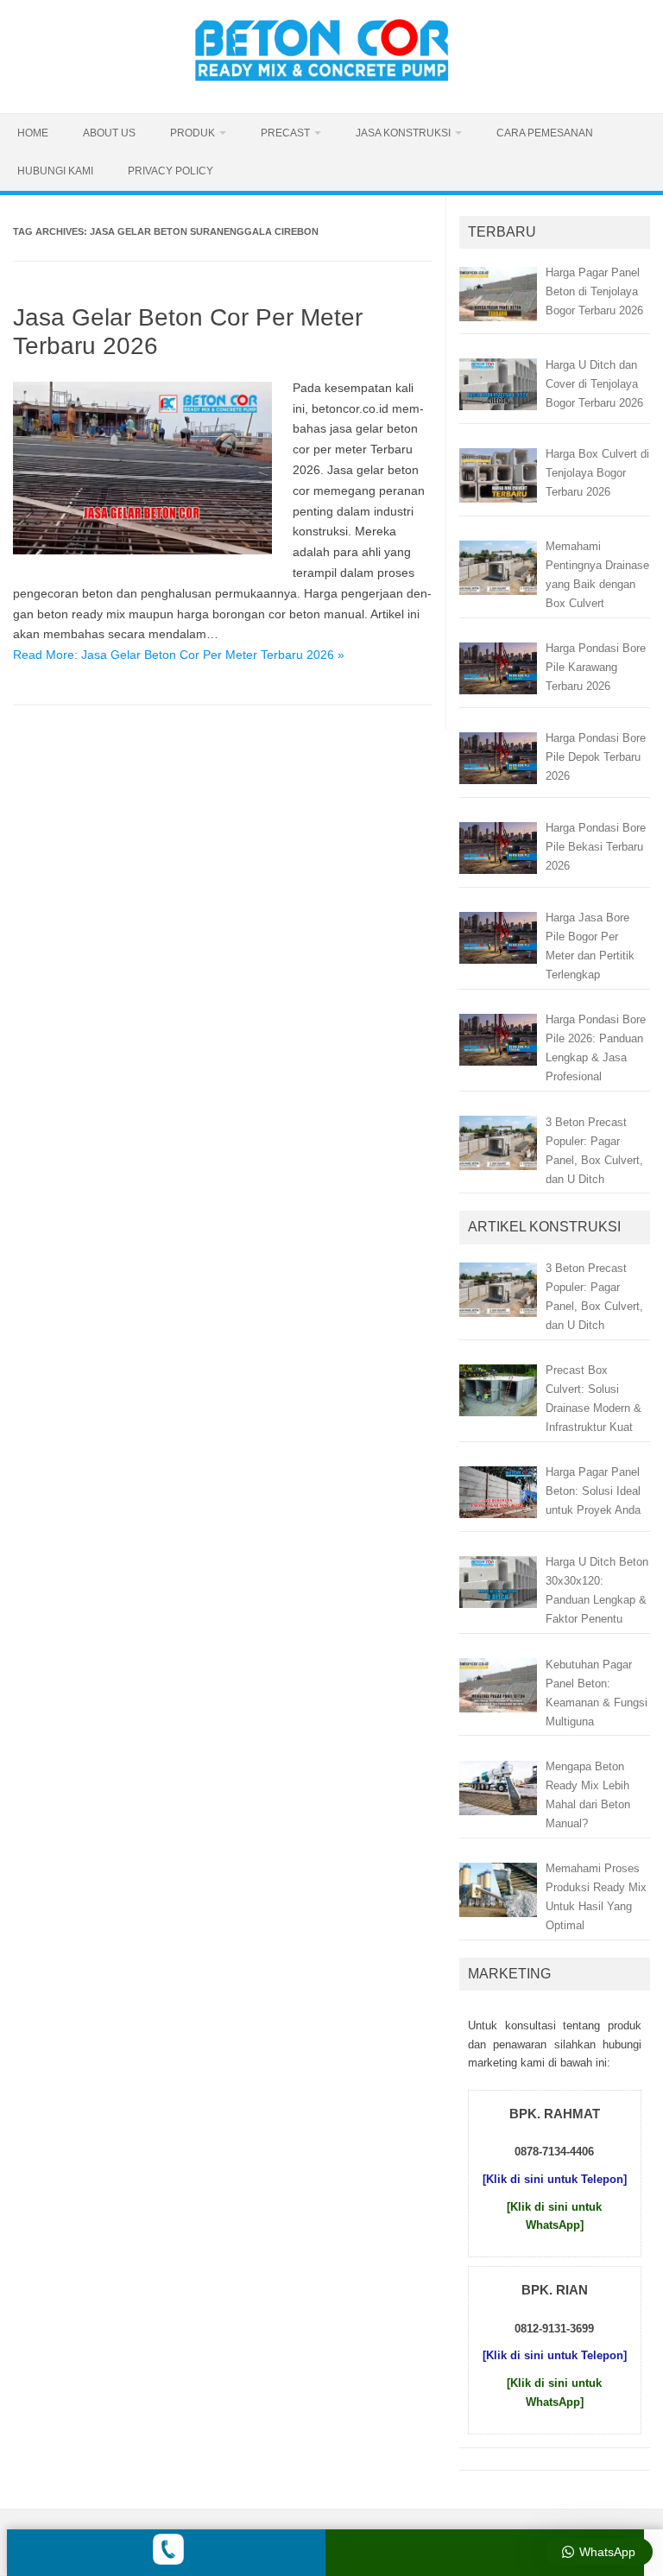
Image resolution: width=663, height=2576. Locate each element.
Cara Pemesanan (545, 133)
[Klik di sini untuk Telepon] (555, 2179)
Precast (285, 133)
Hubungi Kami (55, 171)
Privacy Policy (170, 171)
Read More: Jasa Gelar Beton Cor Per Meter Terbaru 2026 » (179, 655)
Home (33, 133)
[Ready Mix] (331, 84)
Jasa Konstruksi (403, 133)
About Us (109, 133)
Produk (193, 133)
